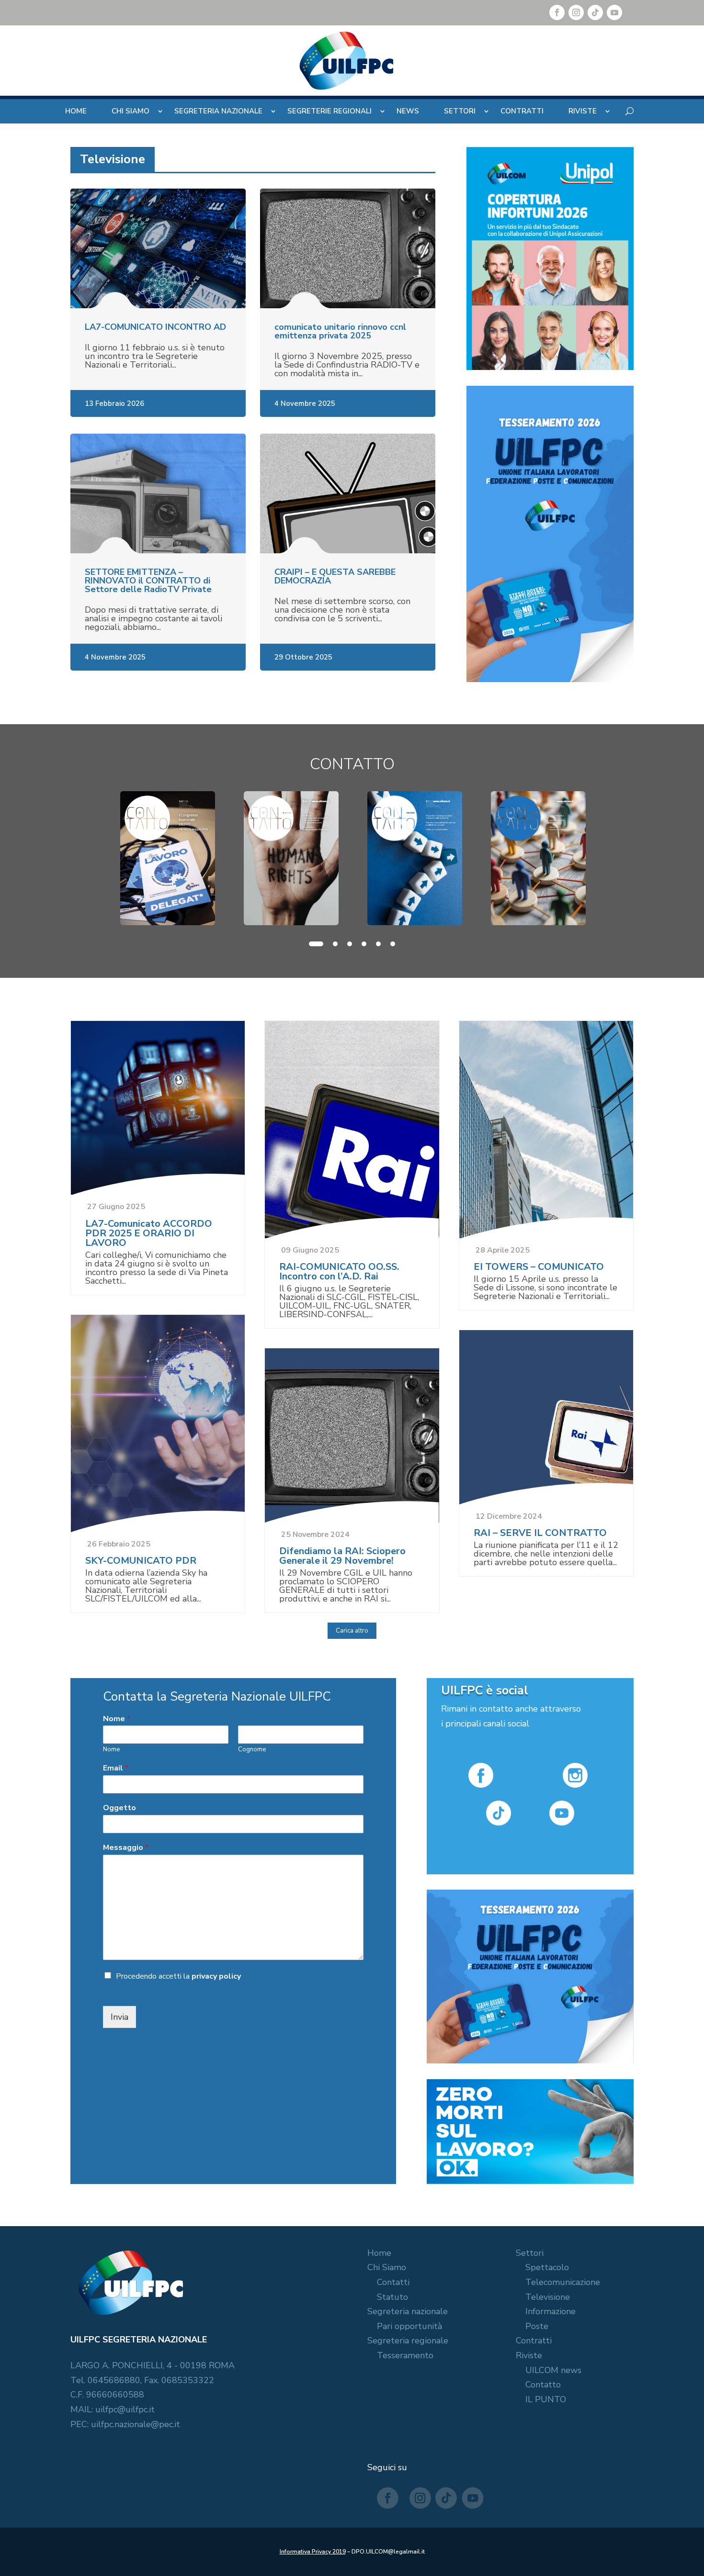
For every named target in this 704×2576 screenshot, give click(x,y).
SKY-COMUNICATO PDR (141, 1561)
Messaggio (126, 1848)
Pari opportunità (409, 2326)
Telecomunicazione (563, 2282)
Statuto (392, 2297)
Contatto (543, 2385)
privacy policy (216, 1976)
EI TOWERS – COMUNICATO (539, 1267)
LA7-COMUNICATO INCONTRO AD (155, 327)
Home (379, 2253)
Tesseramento (405, 2355)
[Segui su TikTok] (595, 12)
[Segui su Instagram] (576, 12)
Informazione (551, 2311)
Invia (119, 2017)
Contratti (534, 2341)
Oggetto (119, 1808)
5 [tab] (378, 944)
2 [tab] (335, 944)
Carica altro (352, 1631)
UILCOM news (553, 2370)
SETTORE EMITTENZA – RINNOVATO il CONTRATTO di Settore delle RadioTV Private (148, 581)
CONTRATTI (522, 111)
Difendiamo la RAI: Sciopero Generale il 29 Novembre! (342, 1556)
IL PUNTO (546, 2399)
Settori (530, 2253)
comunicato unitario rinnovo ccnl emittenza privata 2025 (340, 331)
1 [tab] (316, 944)
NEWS (408, 111)
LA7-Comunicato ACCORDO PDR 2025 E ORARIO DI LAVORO (149, 1233)
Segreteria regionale (408, 2341)
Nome (117, 1719)
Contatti (393, 2282)
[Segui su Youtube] (614, 12)
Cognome (252, 1750)
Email (116, 1768)
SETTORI (460, 111)
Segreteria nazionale (408, 2311)
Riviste (529, 2355)
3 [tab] (350, 944)
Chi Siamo (387, 2267)
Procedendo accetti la (178, 1976)
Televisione (548, 2297)
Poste (537, 2326)
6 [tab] (393, 944)
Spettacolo (547, 2267)
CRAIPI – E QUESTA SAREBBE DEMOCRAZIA (335, 576)
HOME (76, 111)
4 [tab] (364, 944)
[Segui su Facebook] (557, 12)
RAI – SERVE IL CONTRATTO (540, 1533)
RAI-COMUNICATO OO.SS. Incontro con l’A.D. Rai (339, 1271)
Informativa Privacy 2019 (313, 2552)
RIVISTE (583, 111)
